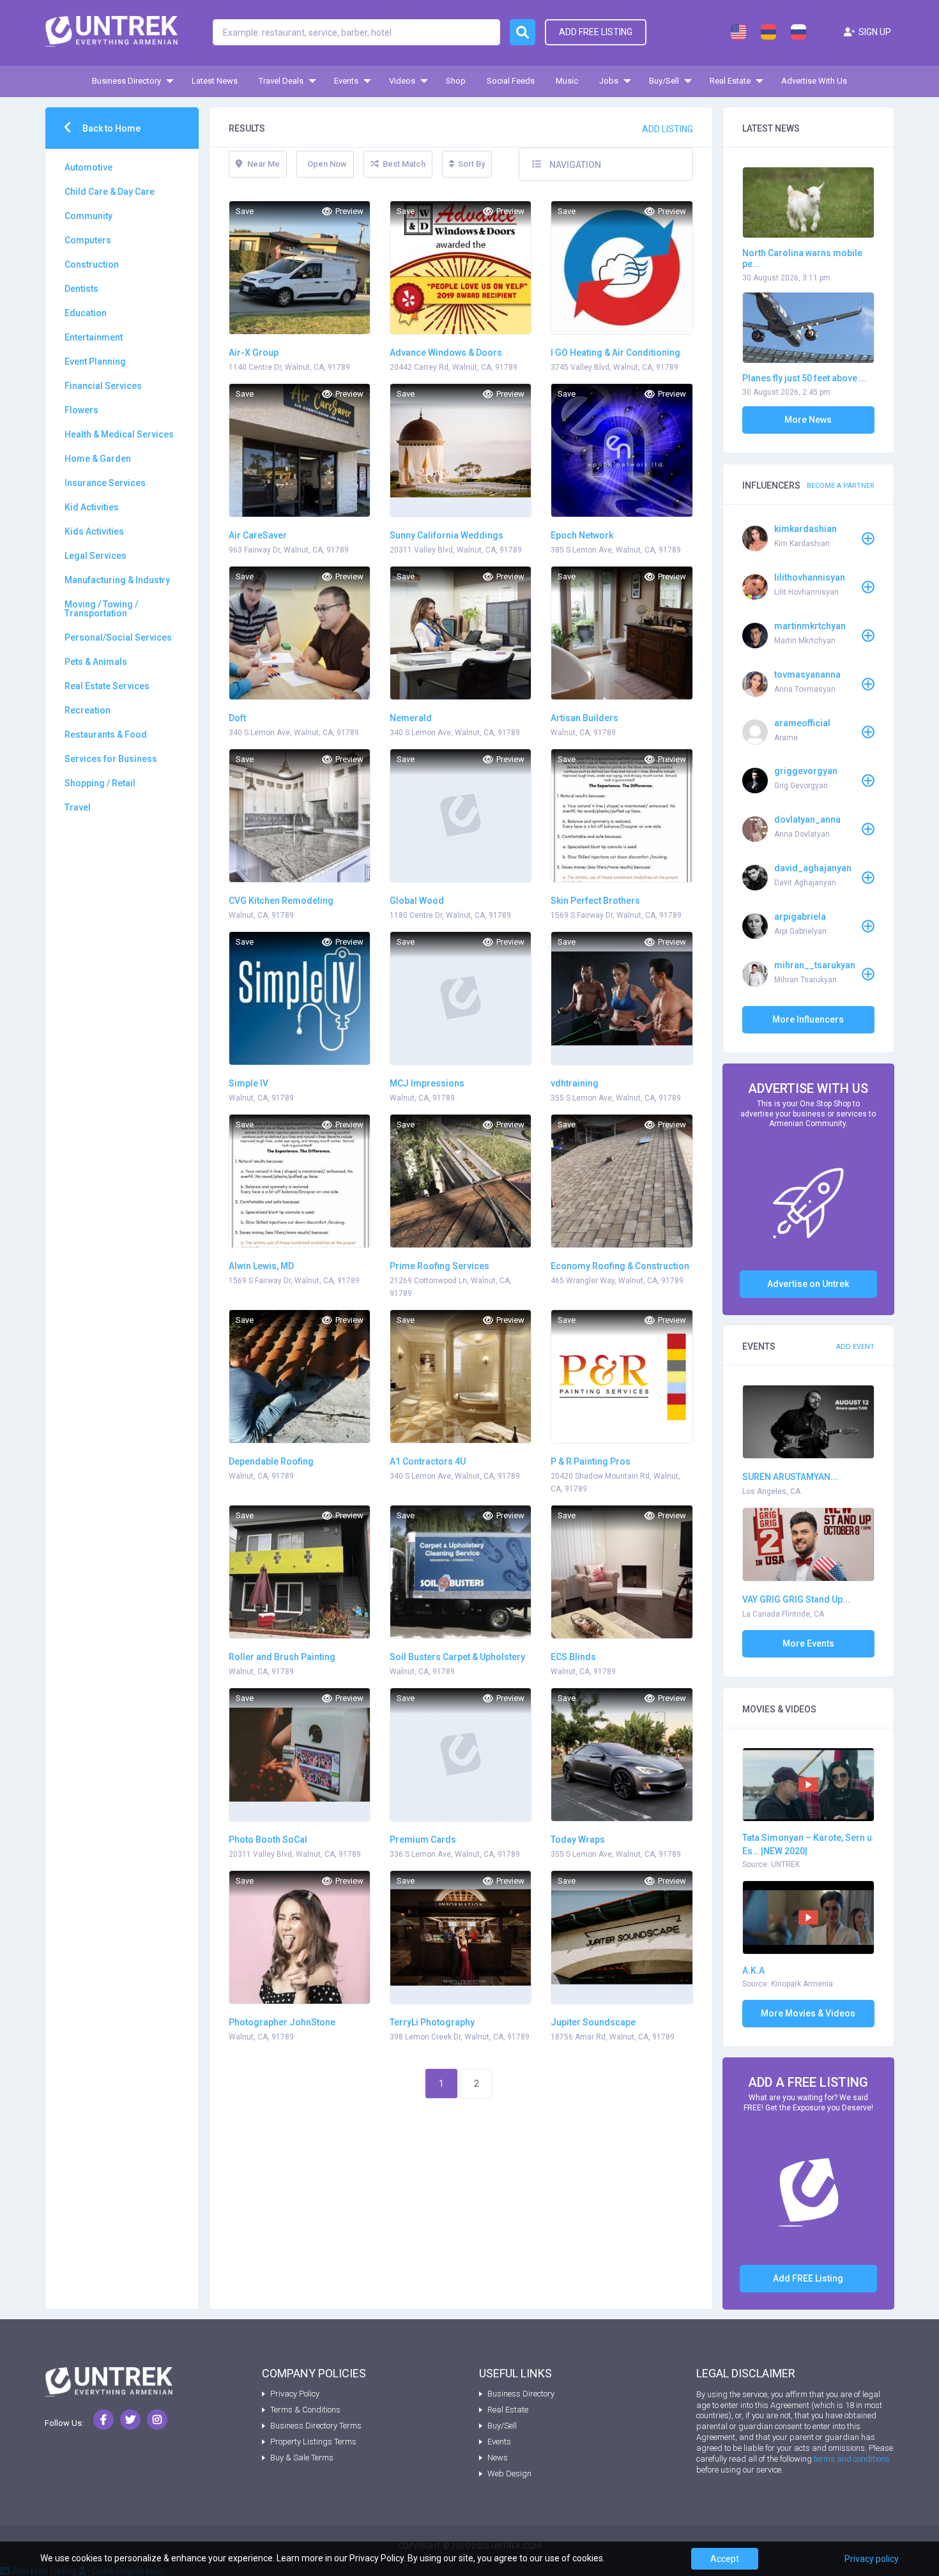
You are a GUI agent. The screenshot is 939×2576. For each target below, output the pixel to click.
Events (346, 81)
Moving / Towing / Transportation (101, 609)
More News (808, 420)
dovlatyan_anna (807, 819)
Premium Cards (423, 1840)
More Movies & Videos (808, 2013)
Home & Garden (98, 459)
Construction (92, 264)
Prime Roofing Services (439, 1266)
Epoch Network (582, 535)
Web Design (509, 2473)
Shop (456, 81)
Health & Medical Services (119, 434)
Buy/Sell (664, 81)
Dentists (81, 289)
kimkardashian (805, 529)
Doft (237, 718)
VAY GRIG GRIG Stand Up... (796, 1599)
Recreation (88, 710)
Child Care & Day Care (110, 192)
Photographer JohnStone (282, 2022)
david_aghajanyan (813, 868)
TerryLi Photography (432, 2022)
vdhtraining (575, 1083)
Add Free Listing (596, 32)
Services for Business (111, 759)
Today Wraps (578, 1840)
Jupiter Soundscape (593, 2022)
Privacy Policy (295, 2394)
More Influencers (808, 1019)
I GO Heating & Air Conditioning (615, 353)
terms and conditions (852, 2459)
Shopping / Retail (100, 783)
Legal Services (95, 556)
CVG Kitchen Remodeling (281, 901)
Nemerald (411, 718)
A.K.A (753, 1970)
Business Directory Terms (316, 2426)
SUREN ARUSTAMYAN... (790, 1477)
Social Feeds (511, 81)
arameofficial (802, 723)
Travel (78, 807)
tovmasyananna (807, 674)
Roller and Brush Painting (282, 1657)
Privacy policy (872, 2559)
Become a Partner (841, 486)
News (498, 2458)
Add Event (855, 1347)
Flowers (81, 410)
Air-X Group (254, 353)
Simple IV (248, 1083)
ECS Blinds (573, 1657)
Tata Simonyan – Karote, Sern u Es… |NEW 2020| (807, 1844)
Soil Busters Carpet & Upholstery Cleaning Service (457, 1658)
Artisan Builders (584, 718)
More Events (808, 1643)
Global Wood (417, 901)
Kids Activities (94, 531)
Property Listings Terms (313, 2442)
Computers (88, 240)
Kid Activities (92, 507)
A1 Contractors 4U (428, 1461)
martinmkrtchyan (810, 626)
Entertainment (94, 337)
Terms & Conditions (305, 2410)
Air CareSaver (258, 535)
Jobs (609, 81)
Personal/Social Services (118, 637)
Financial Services (103, 386)
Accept (725, 2559)
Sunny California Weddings (447, 535)
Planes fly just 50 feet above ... (805, 378)
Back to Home (111, 128)
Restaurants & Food (106, 735)
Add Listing (668, 129)
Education (86, 313)
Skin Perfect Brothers (595, 901)
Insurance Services (105, 483)
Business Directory (126, 81)
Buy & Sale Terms (302, 2458)
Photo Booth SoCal (268, 1840)
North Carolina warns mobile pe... (802, 258)
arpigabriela (800, 917)
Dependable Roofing (271, 1461)
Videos (402, 81)
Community (88, 216)
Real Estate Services (107, 686)
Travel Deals (281, 81)
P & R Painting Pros (591, 1461)
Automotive (88, 167)
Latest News (215, 81)
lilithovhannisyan (810, 577)
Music (567, 81)
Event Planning (95, 362)
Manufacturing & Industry (117, 580)
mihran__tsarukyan (815, 965)
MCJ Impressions (427, 1083)
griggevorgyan (806, 771)
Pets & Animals (96, 662)
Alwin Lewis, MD (261, 1266)
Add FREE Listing (808, 2278)
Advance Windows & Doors (446, 353)
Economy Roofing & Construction (620, 1266)
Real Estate (730, 81)
